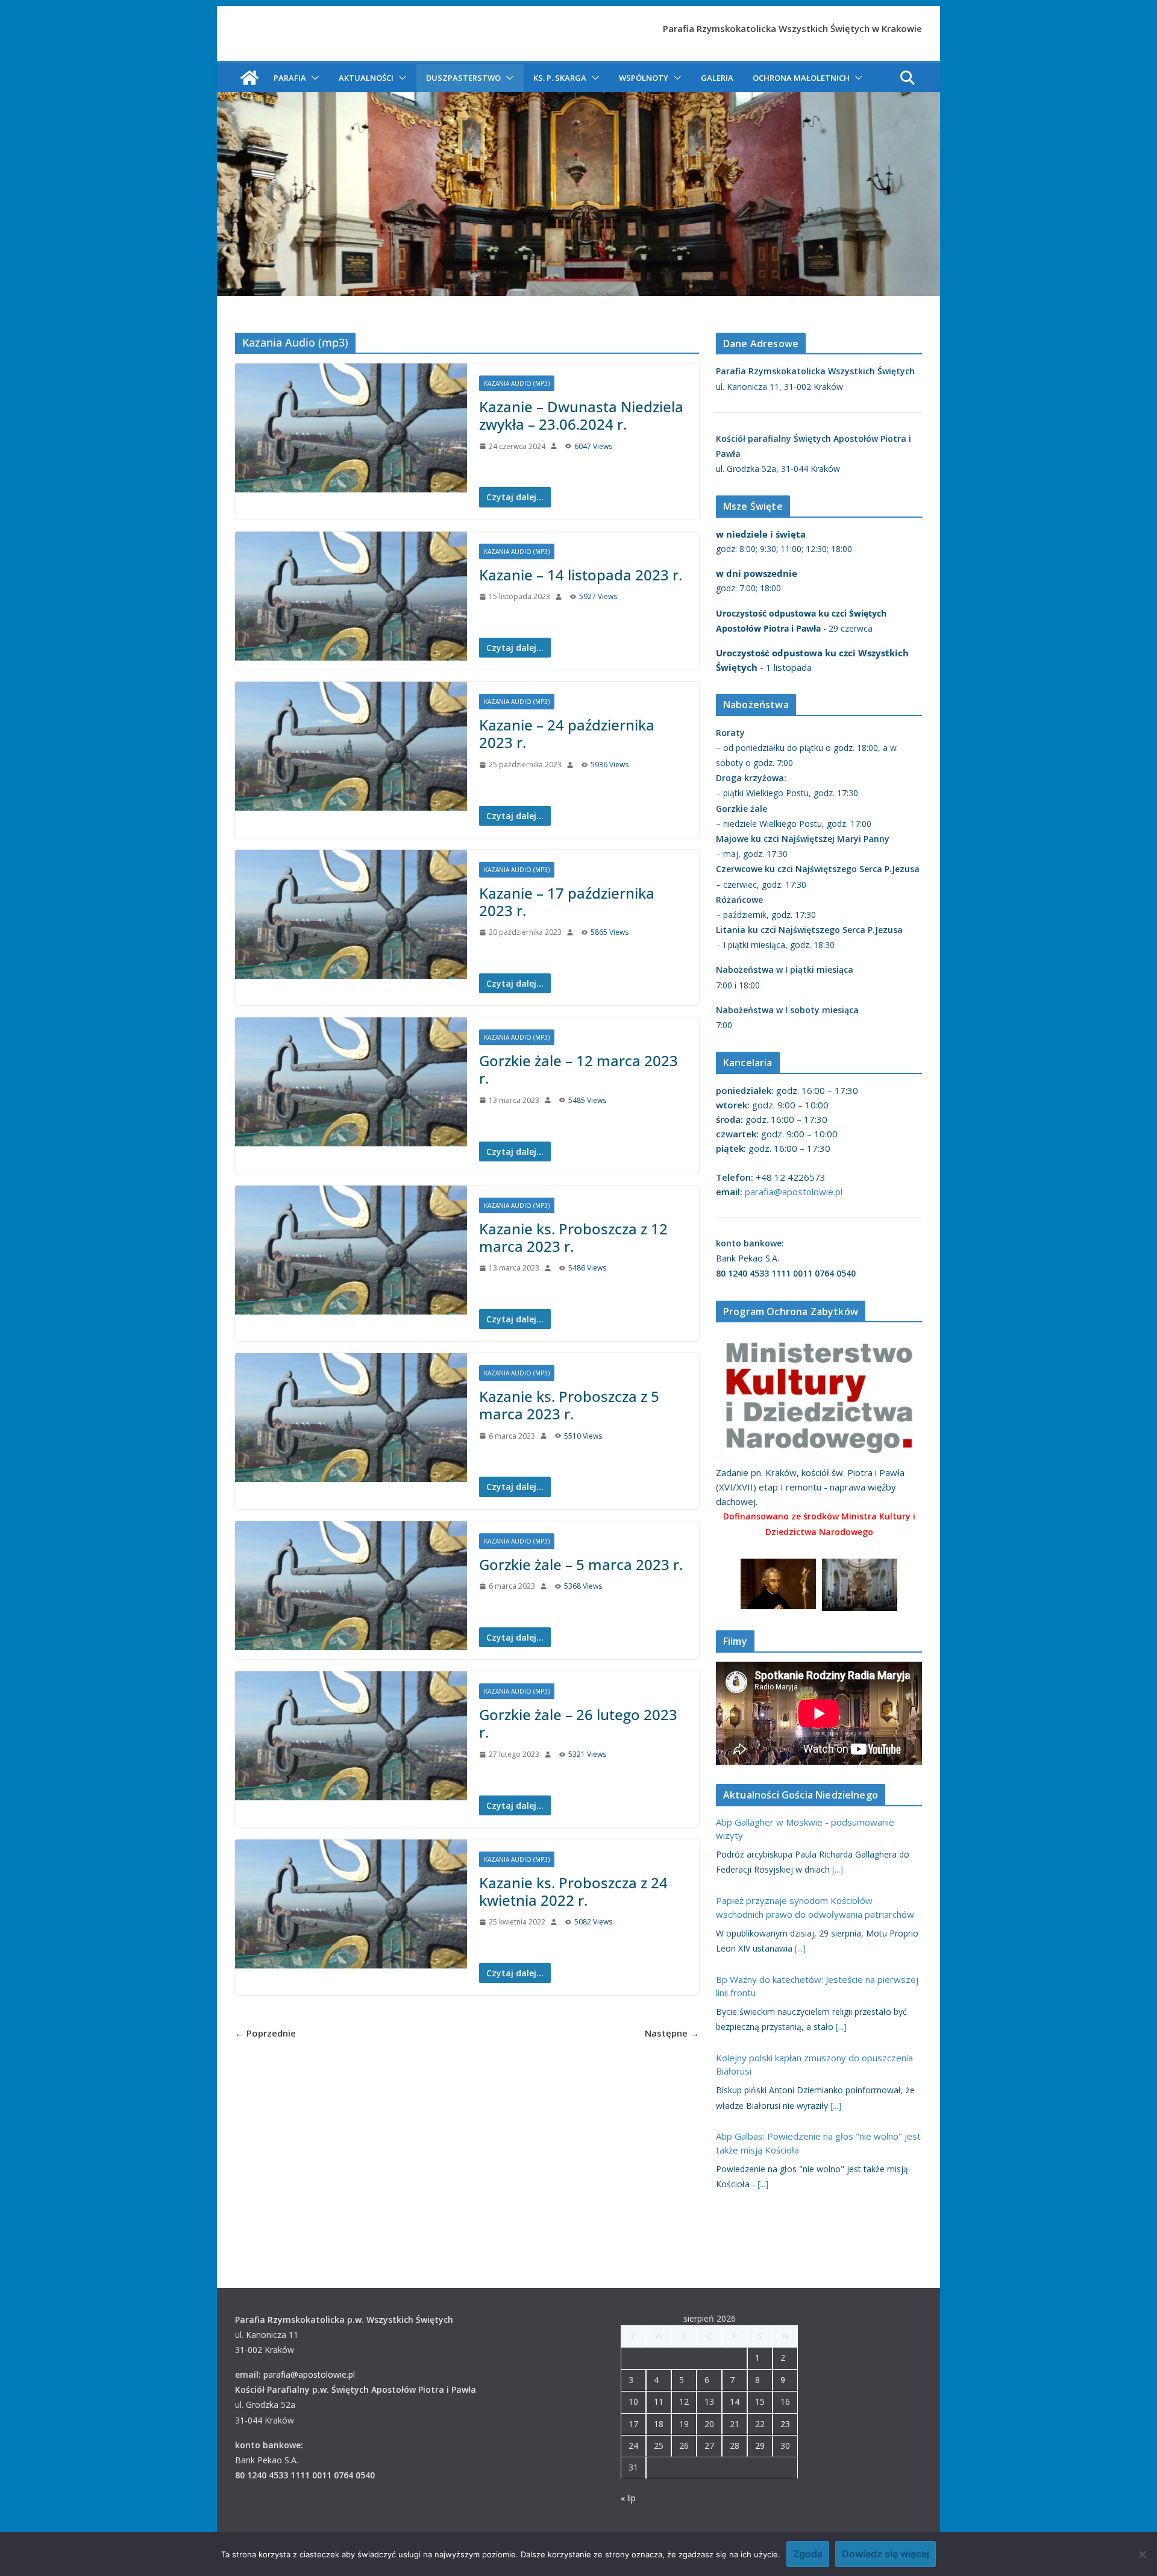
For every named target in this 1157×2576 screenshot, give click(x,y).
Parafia (290, 78)
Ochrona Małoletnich (801, 78)
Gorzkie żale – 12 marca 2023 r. (578, 1069)
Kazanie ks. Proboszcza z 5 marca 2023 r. (569, 1405)
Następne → (672, 2033)
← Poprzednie (265, 2033)
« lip (628, 2498)
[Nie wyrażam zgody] (1142, 2554)
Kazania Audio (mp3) (517, 383)
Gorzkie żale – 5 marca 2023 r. (581, 1564)
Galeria (717, 78)
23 (785, 2424)
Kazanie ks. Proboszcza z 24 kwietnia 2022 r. (573, 1891)
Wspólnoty (644, 78)
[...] (838, 1869)
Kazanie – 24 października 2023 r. (567, 734)
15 (760, 2402)
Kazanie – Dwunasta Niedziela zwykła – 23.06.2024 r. (581, 415)
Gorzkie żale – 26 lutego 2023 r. (578, 1723)
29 (760, 2446)
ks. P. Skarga (560, 78)
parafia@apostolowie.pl (794, 1192)
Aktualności (366, 78)
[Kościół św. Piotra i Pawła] (249, 78)
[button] (313, 78)
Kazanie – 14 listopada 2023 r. (581, 575)
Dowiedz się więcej (886, 2554)
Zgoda (808, 2554)
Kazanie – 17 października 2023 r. (567, 902)
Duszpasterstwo (463, 78)
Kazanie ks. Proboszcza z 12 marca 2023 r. (573, 1237)
